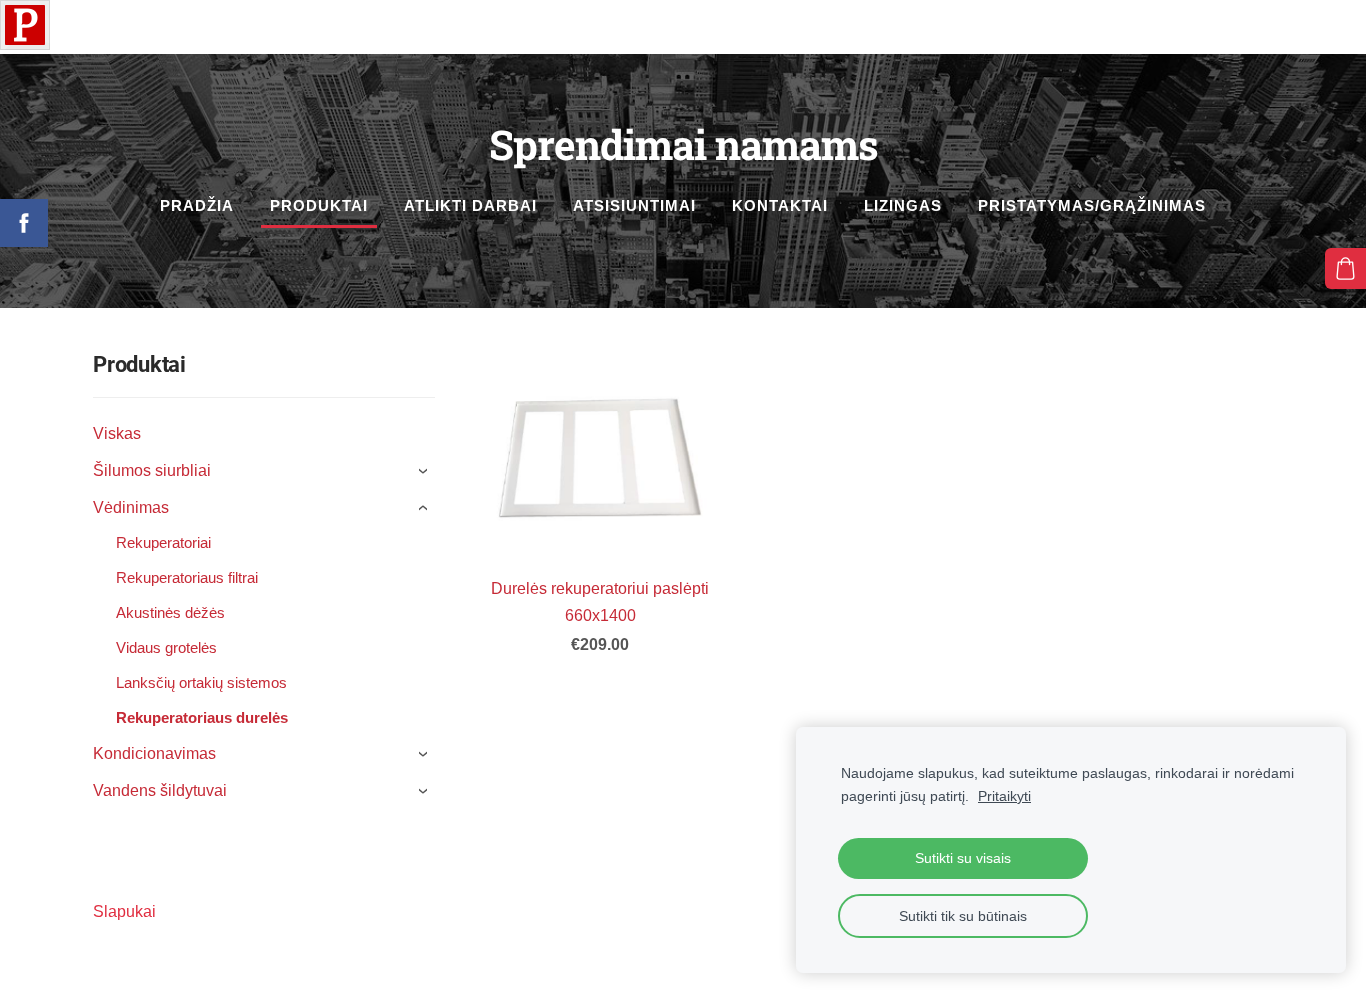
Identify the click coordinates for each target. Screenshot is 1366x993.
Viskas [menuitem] (117, 433)
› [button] (425, 471)
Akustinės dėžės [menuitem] (170, 612)
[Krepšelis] (1345, 268)
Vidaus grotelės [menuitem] (166, 647)
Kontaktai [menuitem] (780, 205)
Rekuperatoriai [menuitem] (163, 542)
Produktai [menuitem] (319, 205)
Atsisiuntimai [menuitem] (634, 205)
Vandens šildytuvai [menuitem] (160, 790)
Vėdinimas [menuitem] (131, 507)
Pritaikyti (1004, 796)
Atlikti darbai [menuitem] (470, 205)
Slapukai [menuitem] (124, 911)
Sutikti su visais (963, 858)
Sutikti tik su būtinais (963, 916)
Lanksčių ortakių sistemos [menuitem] (201, 682)
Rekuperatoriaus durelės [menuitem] (202, 717)
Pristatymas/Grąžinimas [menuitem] (1092, 205)
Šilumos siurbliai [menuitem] (152, 470)
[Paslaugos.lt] (25, 44)
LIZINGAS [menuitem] (903, 205)
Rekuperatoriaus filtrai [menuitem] (187, 577)
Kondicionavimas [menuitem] (154, 753)
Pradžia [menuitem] (197, 205)
